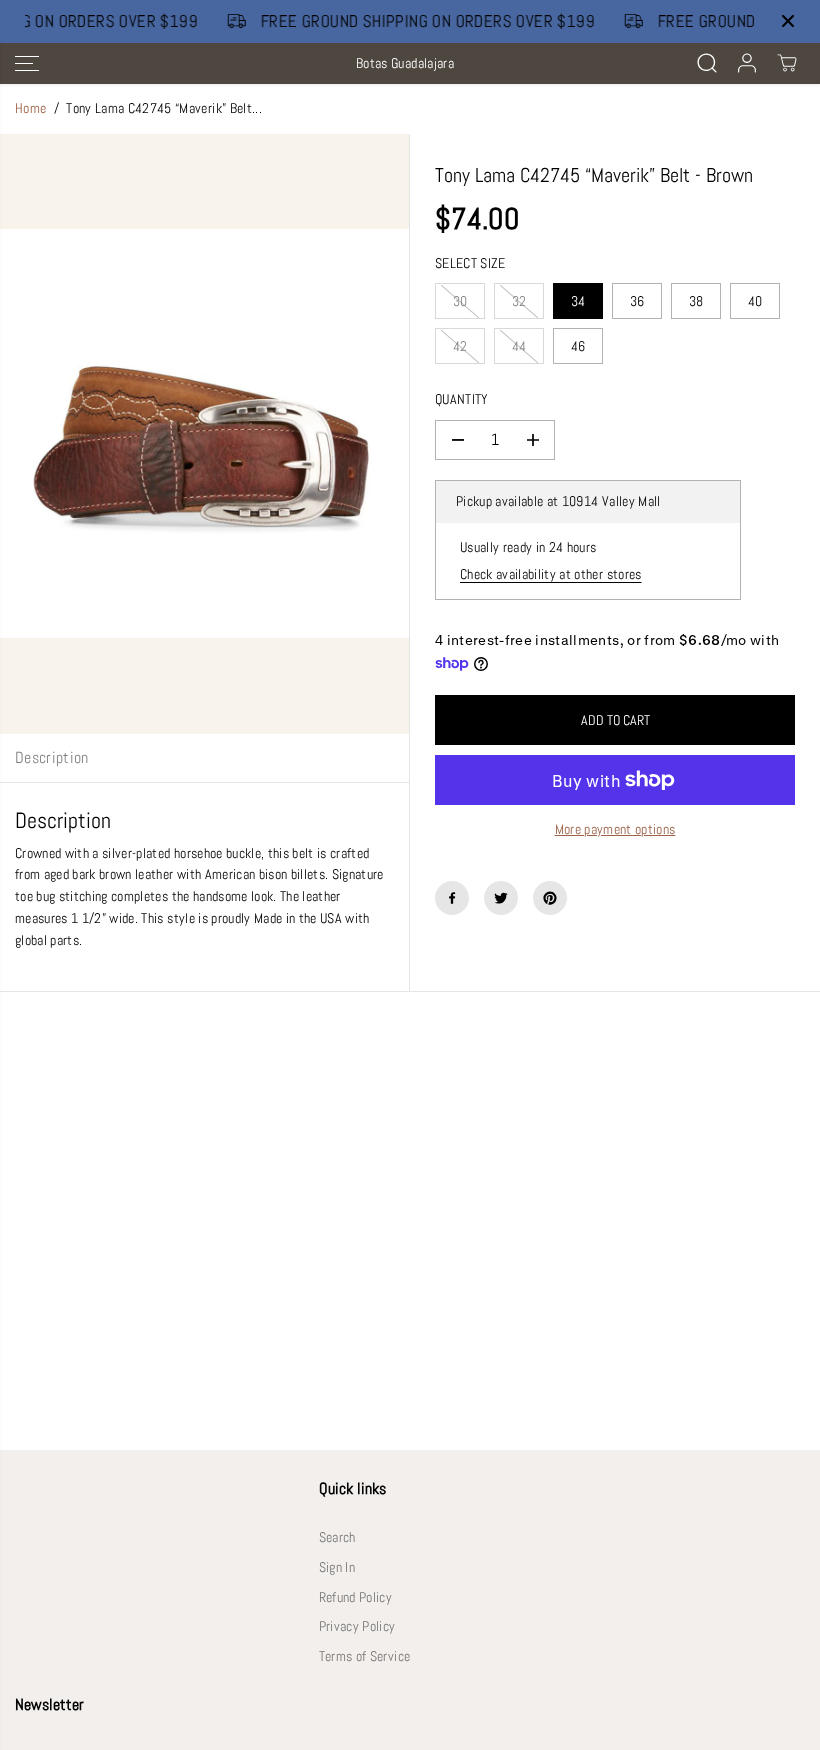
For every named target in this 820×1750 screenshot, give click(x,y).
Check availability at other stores (551, 574)
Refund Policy (355, 1597)
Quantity (462, 399)
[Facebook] (452, 898)
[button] (27, 63)
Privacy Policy (357, 1626)
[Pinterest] (550, 898)
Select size (470, 263)
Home (30, 108)
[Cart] (787, 63)
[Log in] (747, 63)
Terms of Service (364, 1656)
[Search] (707, 63)
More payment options (615, 829)
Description (52, 758)
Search (337, 1537)
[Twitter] (501, 898)
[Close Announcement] (788, 21)
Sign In (337, 1567)
